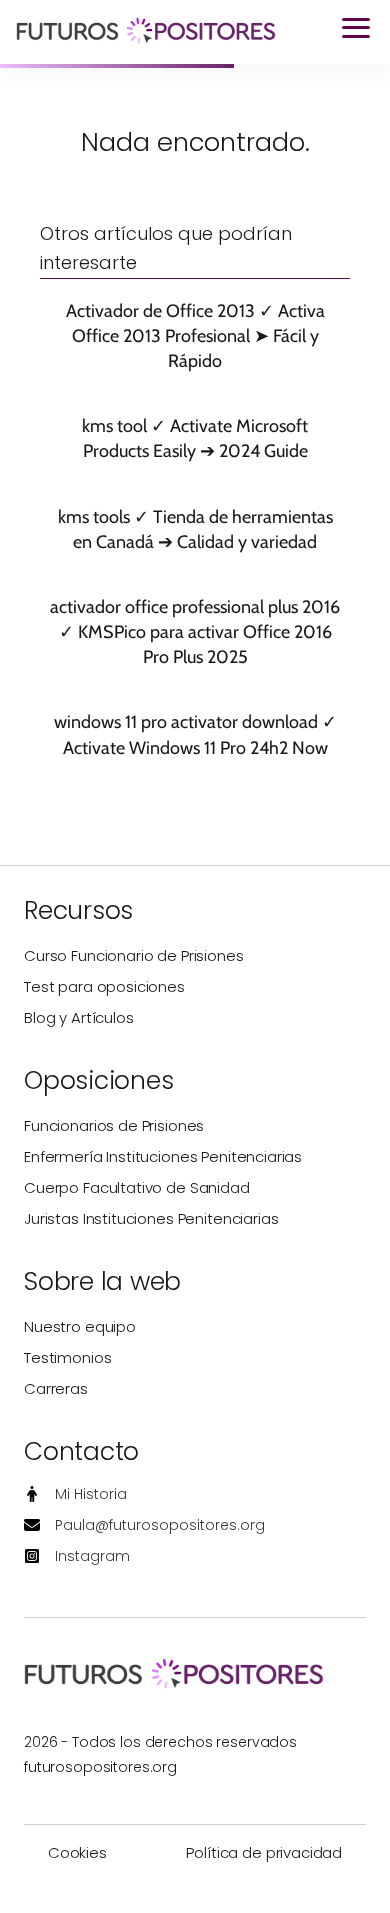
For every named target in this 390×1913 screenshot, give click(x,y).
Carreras (56, 1388)
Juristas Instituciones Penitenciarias (151, 1218)
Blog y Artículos (79, 1017)
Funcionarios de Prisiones (114, 1125)
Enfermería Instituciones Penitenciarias (163, 1156)
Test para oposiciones (104, 986)
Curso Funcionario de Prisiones (134, 955)
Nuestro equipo (80, 1326)
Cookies (77, 1852)
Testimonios (67, 1357)
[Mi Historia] (75, 1494)
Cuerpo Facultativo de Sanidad (137, 1187)
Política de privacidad (264, 1852)
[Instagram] (77, 1556)
